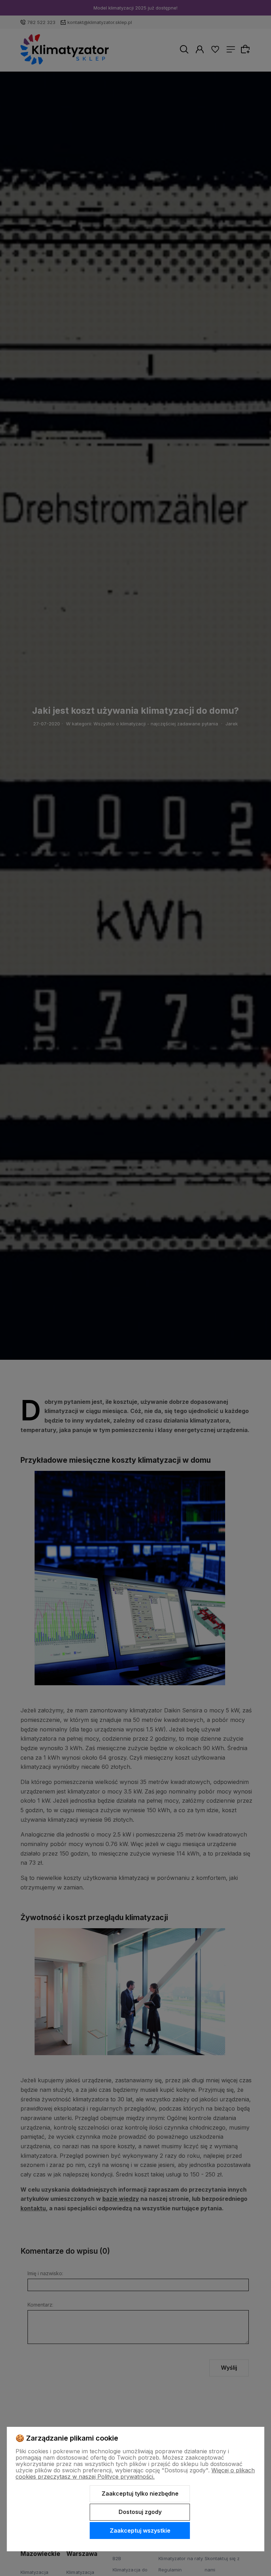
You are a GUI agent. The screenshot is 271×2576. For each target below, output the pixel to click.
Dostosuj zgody (140, 2512)
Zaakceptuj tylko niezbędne (140, 2493)
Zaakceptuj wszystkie (140, 2531)
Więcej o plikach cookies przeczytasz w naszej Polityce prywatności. (135, 2473)
